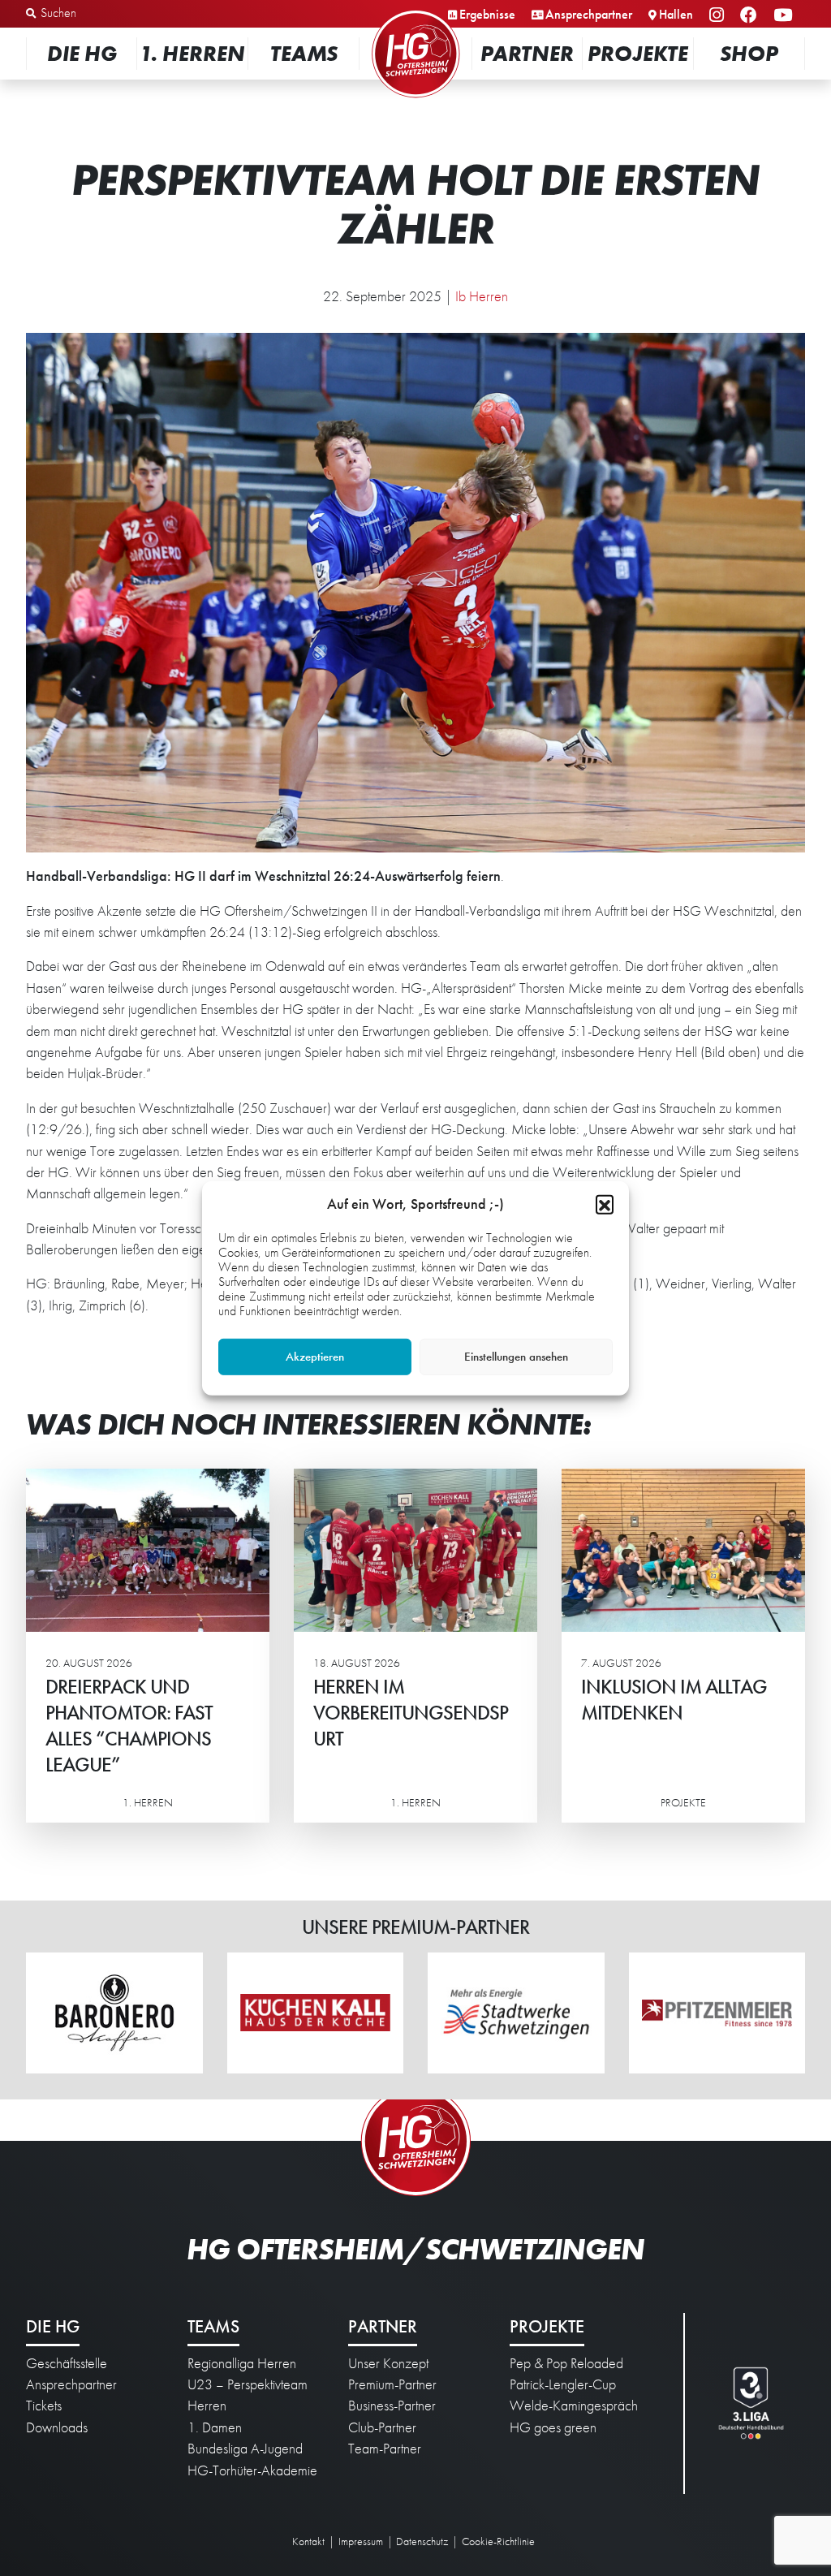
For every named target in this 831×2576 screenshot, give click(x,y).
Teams (304, 53)
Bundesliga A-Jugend (245, 2449)
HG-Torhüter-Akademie (252, 2470)
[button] (605, 1203)
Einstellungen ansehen (516, 1357)
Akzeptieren (315, 1357)
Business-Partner (392, 2406)
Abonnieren (669, 2500)
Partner (527, 53)
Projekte (638, 53)
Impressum (361, 2541)
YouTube (785, 16)
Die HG (82, 53)
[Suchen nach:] (111, 14)
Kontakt (308, 2541)
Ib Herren (482, 296)
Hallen (676, 14)
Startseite (415, 12)
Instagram (719, 16)
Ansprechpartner (589, 14)
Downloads (57, 2427)
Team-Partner (385, 2449)
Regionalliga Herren (242, 2363)
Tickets (44, 2406)
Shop (749, 53)
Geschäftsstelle (67, 2363)
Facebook (751, 16)
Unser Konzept (388, 2363)
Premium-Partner (392, 2384)
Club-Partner (382, 2427)
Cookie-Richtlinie (498, 2541)
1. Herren (192, 53)
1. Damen (215, 2427)
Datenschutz (422, 2541)
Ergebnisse (487, 14)
